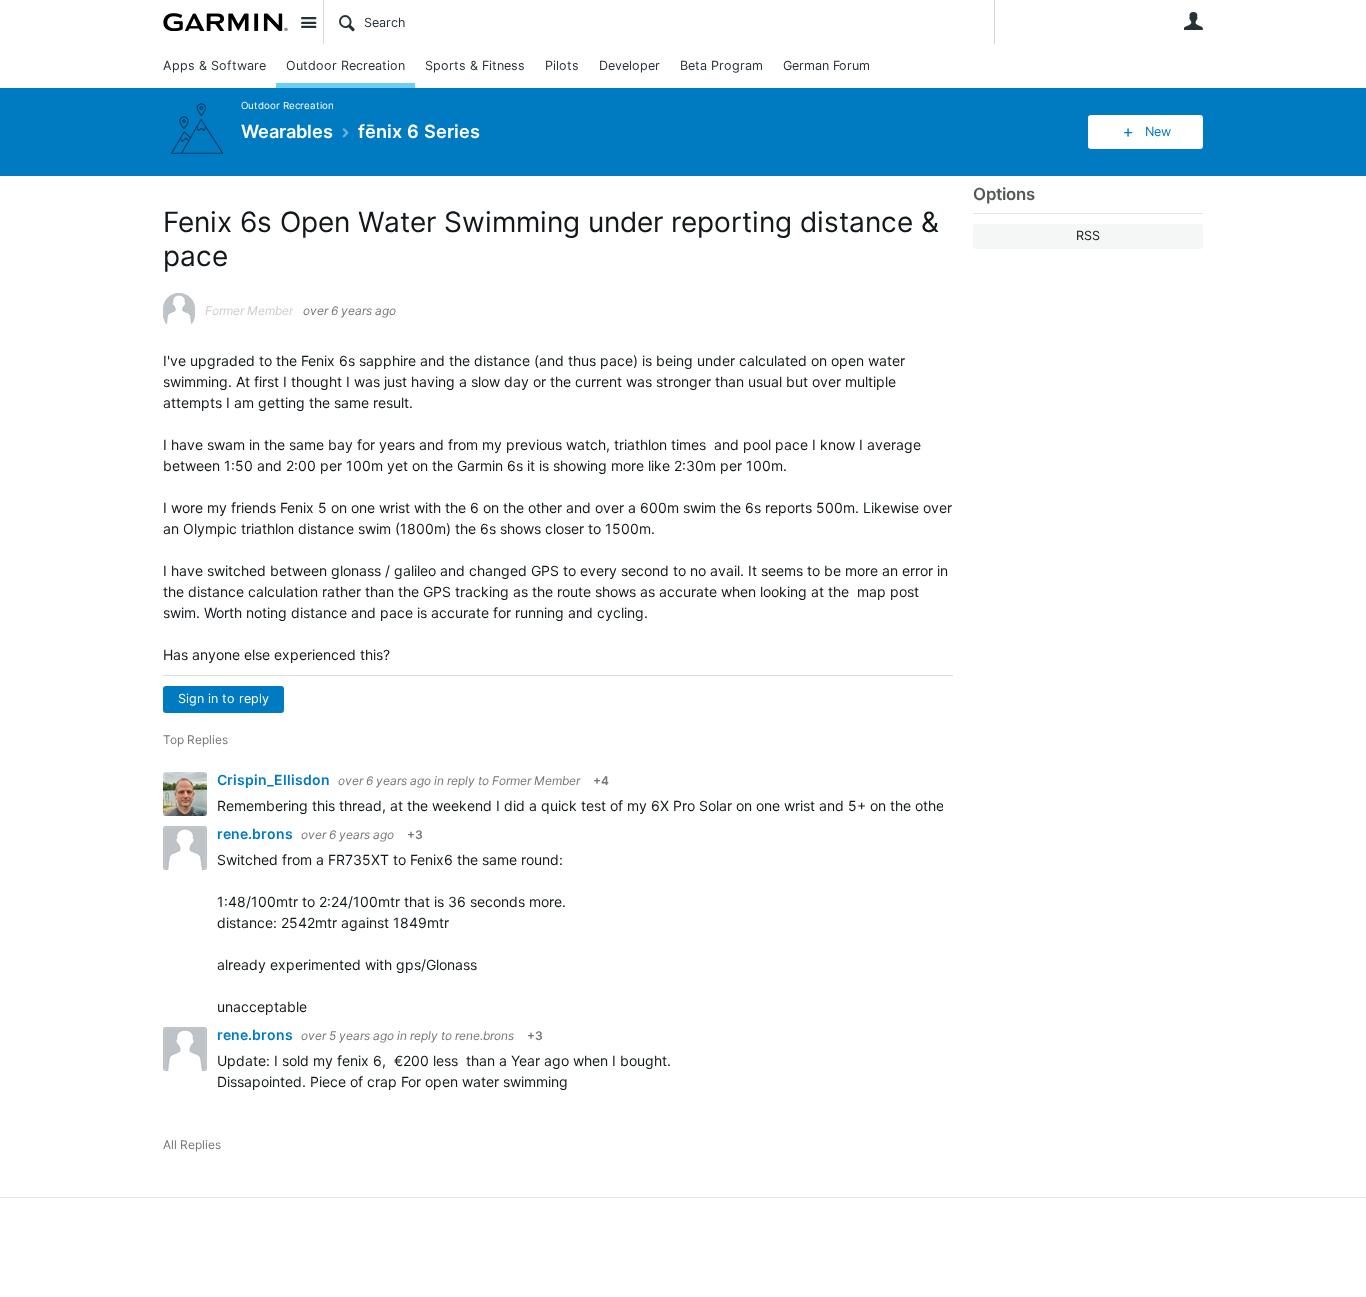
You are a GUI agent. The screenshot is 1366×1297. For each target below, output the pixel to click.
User (1193, 21)
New (1158, 131)
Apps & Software (214, 65)
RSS (1088, 235)
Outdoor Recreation (345, 65)
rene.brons (256, 833)
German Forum (826, 65)
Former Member (536, 780)
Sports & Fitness (475, 65)
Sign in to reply (223, 698)
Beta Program (721, 65)
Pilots (562, 65)
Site (308, 22)
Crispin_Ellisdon (275, 779)
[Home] (225, 22)
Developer (629, 65)
